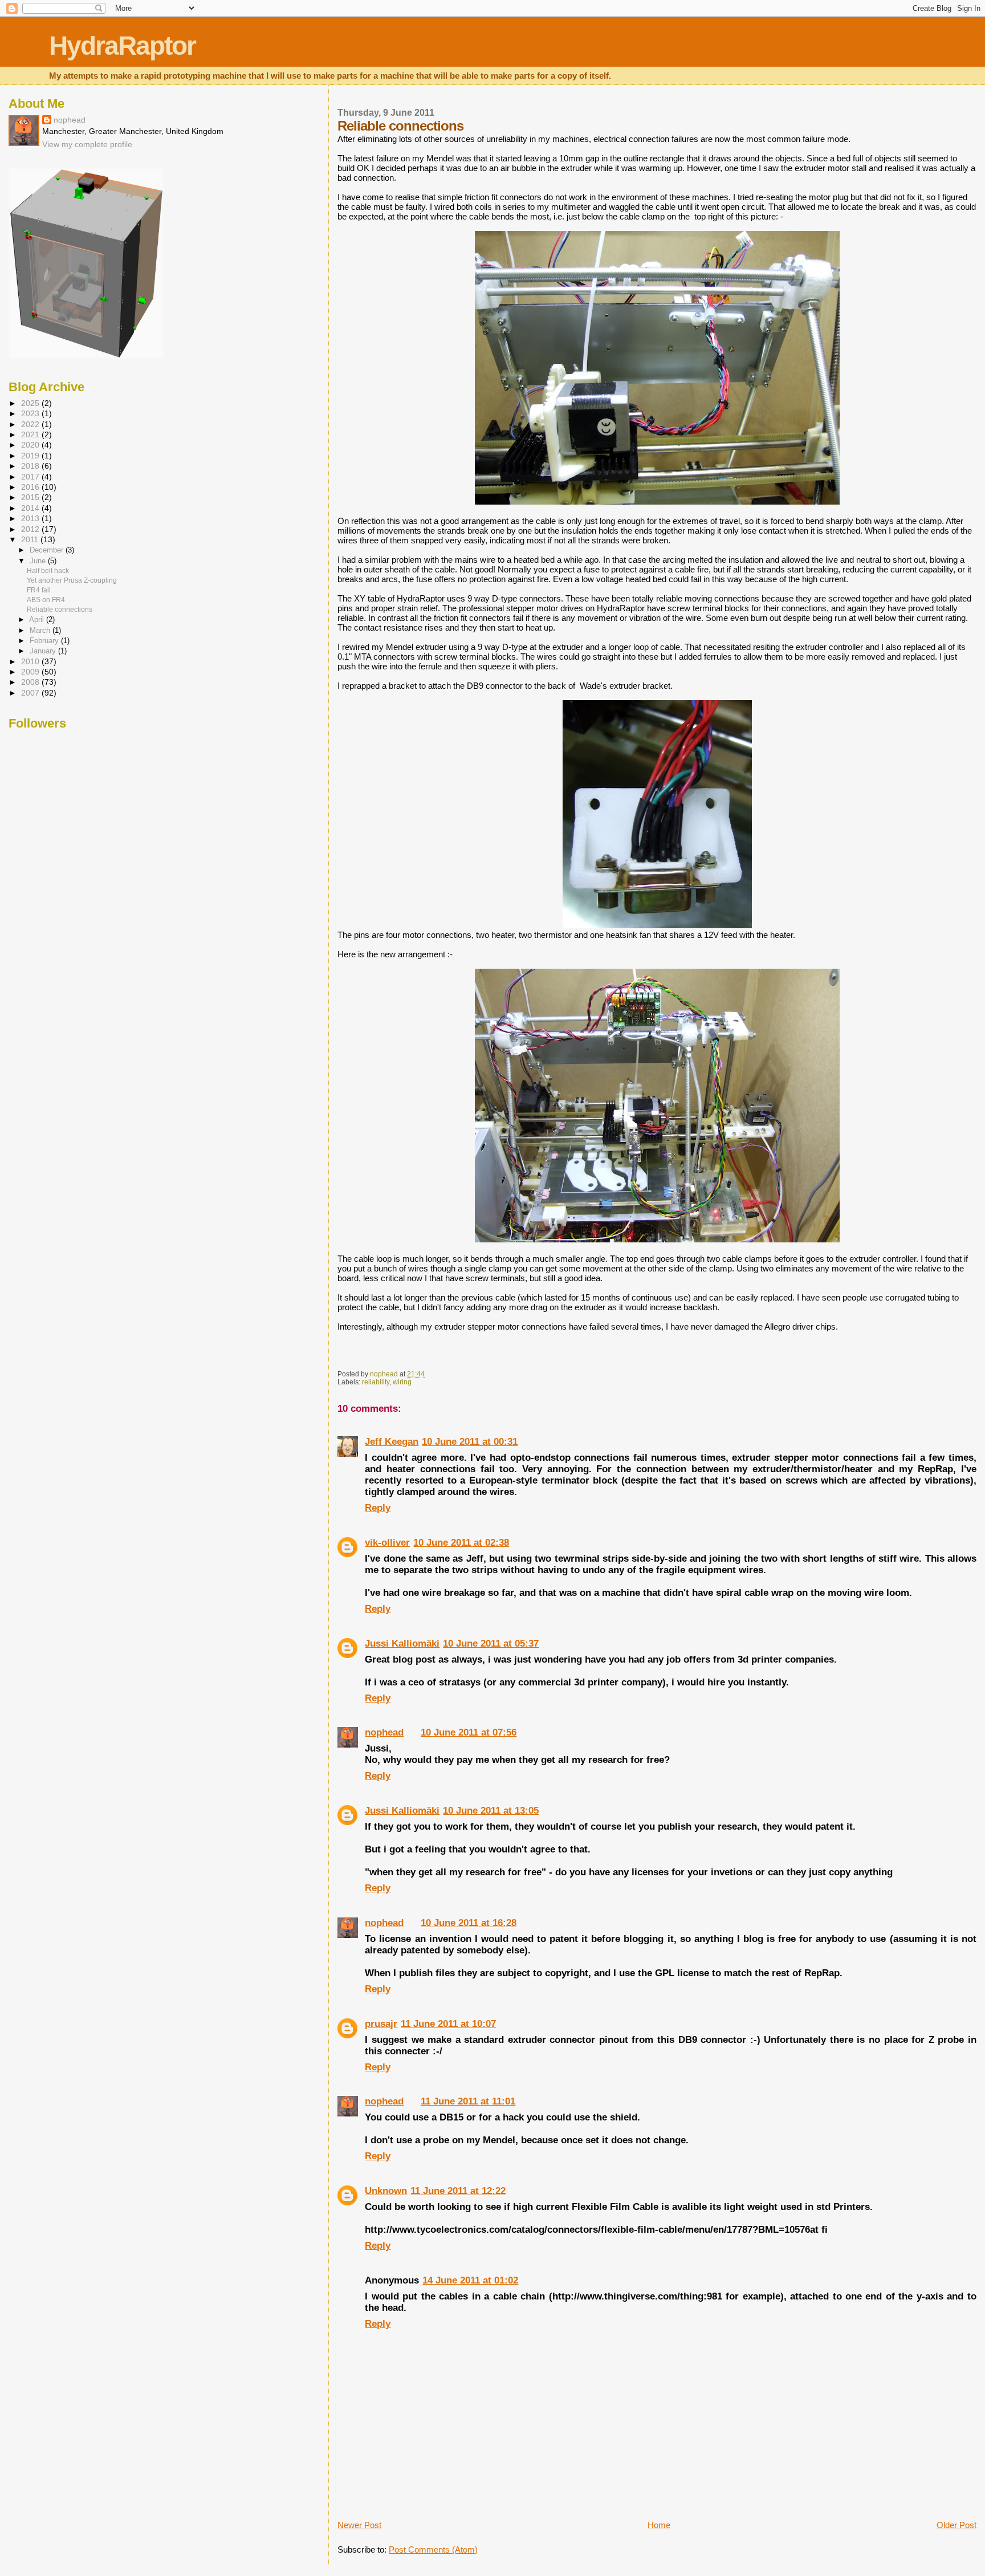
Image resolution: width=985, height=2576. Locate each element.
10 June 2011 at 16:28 (469, 1923)
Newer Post (359, 2525)
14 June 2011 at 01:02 (470, 2280)
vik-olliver (387, 1543)
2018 (31, 466)
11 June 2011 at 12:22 (458, 2191)
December (48, 550)
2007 (31, 693)
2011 (31, 540)
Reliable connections (60, 610)
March (41, 630)
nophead (384, 1732)
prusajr (381, 2024)
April (38, 619)
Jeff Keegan (392, 1442)
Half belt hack (48, 571)
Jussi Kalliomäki (402, 1643)
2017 (31, 477)
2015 (31, 497)
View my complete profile (87, 144)
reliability (376, 1382)
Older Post (956, 2525)
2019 (31, 456)
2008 (31, 682)
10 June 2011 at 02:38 (461, 1543)
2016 (31, 487)
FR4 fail (39, 590)
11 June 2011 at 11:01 (468, 2101)
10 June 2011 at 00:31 (470, 1442)
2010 (31, 662)
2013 (31, 519)
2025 (31, 403)
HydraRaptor (122, 46)
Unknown (386, 2191)
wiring (402, 1382)
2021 (31, 435)
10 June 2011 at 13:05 (491, 1811)
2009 (31, 672)
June (39, 561)
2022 (31, 424)
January (44, 651)
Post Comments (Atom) (433, 2549)
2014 (31, 508)
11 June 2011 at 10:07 (448, 2024)
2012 (31, 529)
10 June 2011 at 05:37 (491, 1643)
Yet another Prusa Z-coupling (72, 580)
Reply (378, 1508)
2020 (31, 445)
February (45, 641)
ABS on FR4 (46, 600)
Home (659, 2525)
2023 (31, 414)
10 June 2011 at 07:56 (469, 1732)
